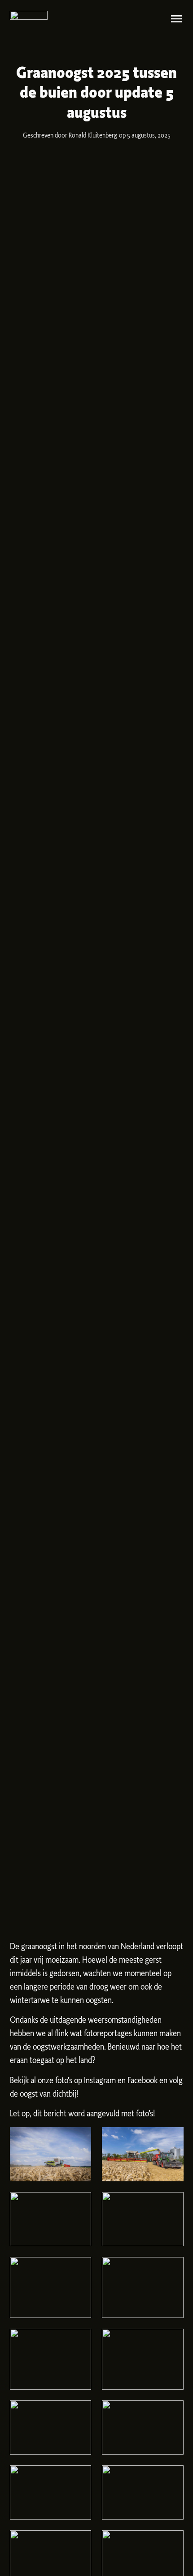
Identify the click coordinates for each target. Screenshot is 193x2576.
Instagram (100, 2081)
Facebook (143, 2081)
